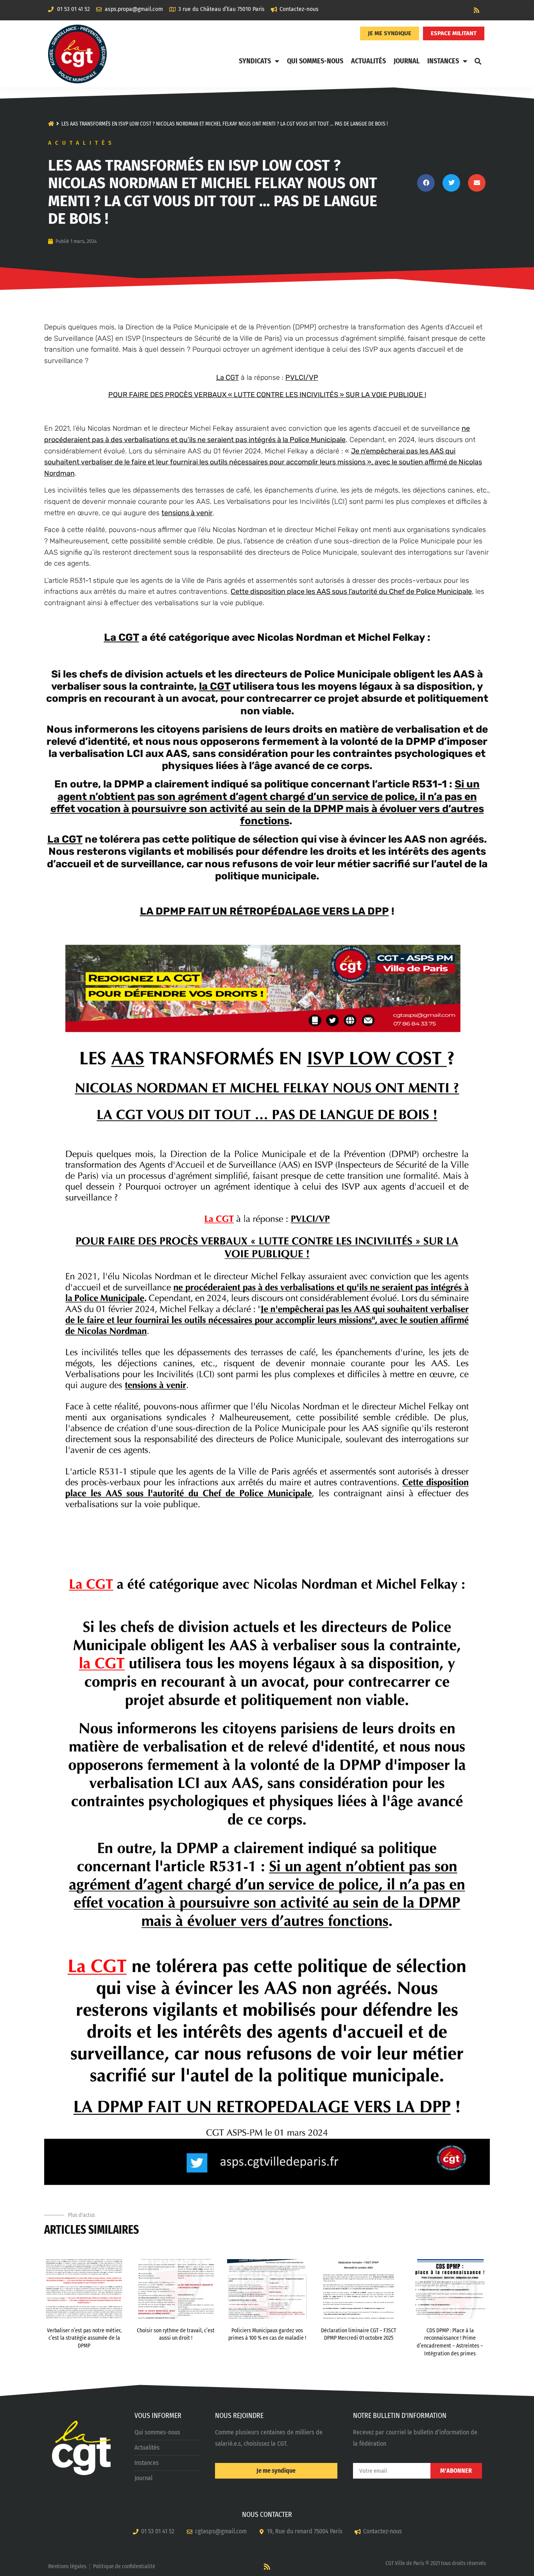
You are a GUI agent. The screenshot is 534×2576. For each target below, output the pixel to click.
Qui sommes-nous (315, 61)
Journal (407, 61)
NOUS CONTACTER (267, 2515)
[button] (478, 61)
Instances (443, 61)
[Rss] (477, 10)
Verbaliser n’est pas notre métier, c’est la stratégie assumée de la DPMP (84, 2338)
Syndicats (255, 61)
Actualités (368, 61)
